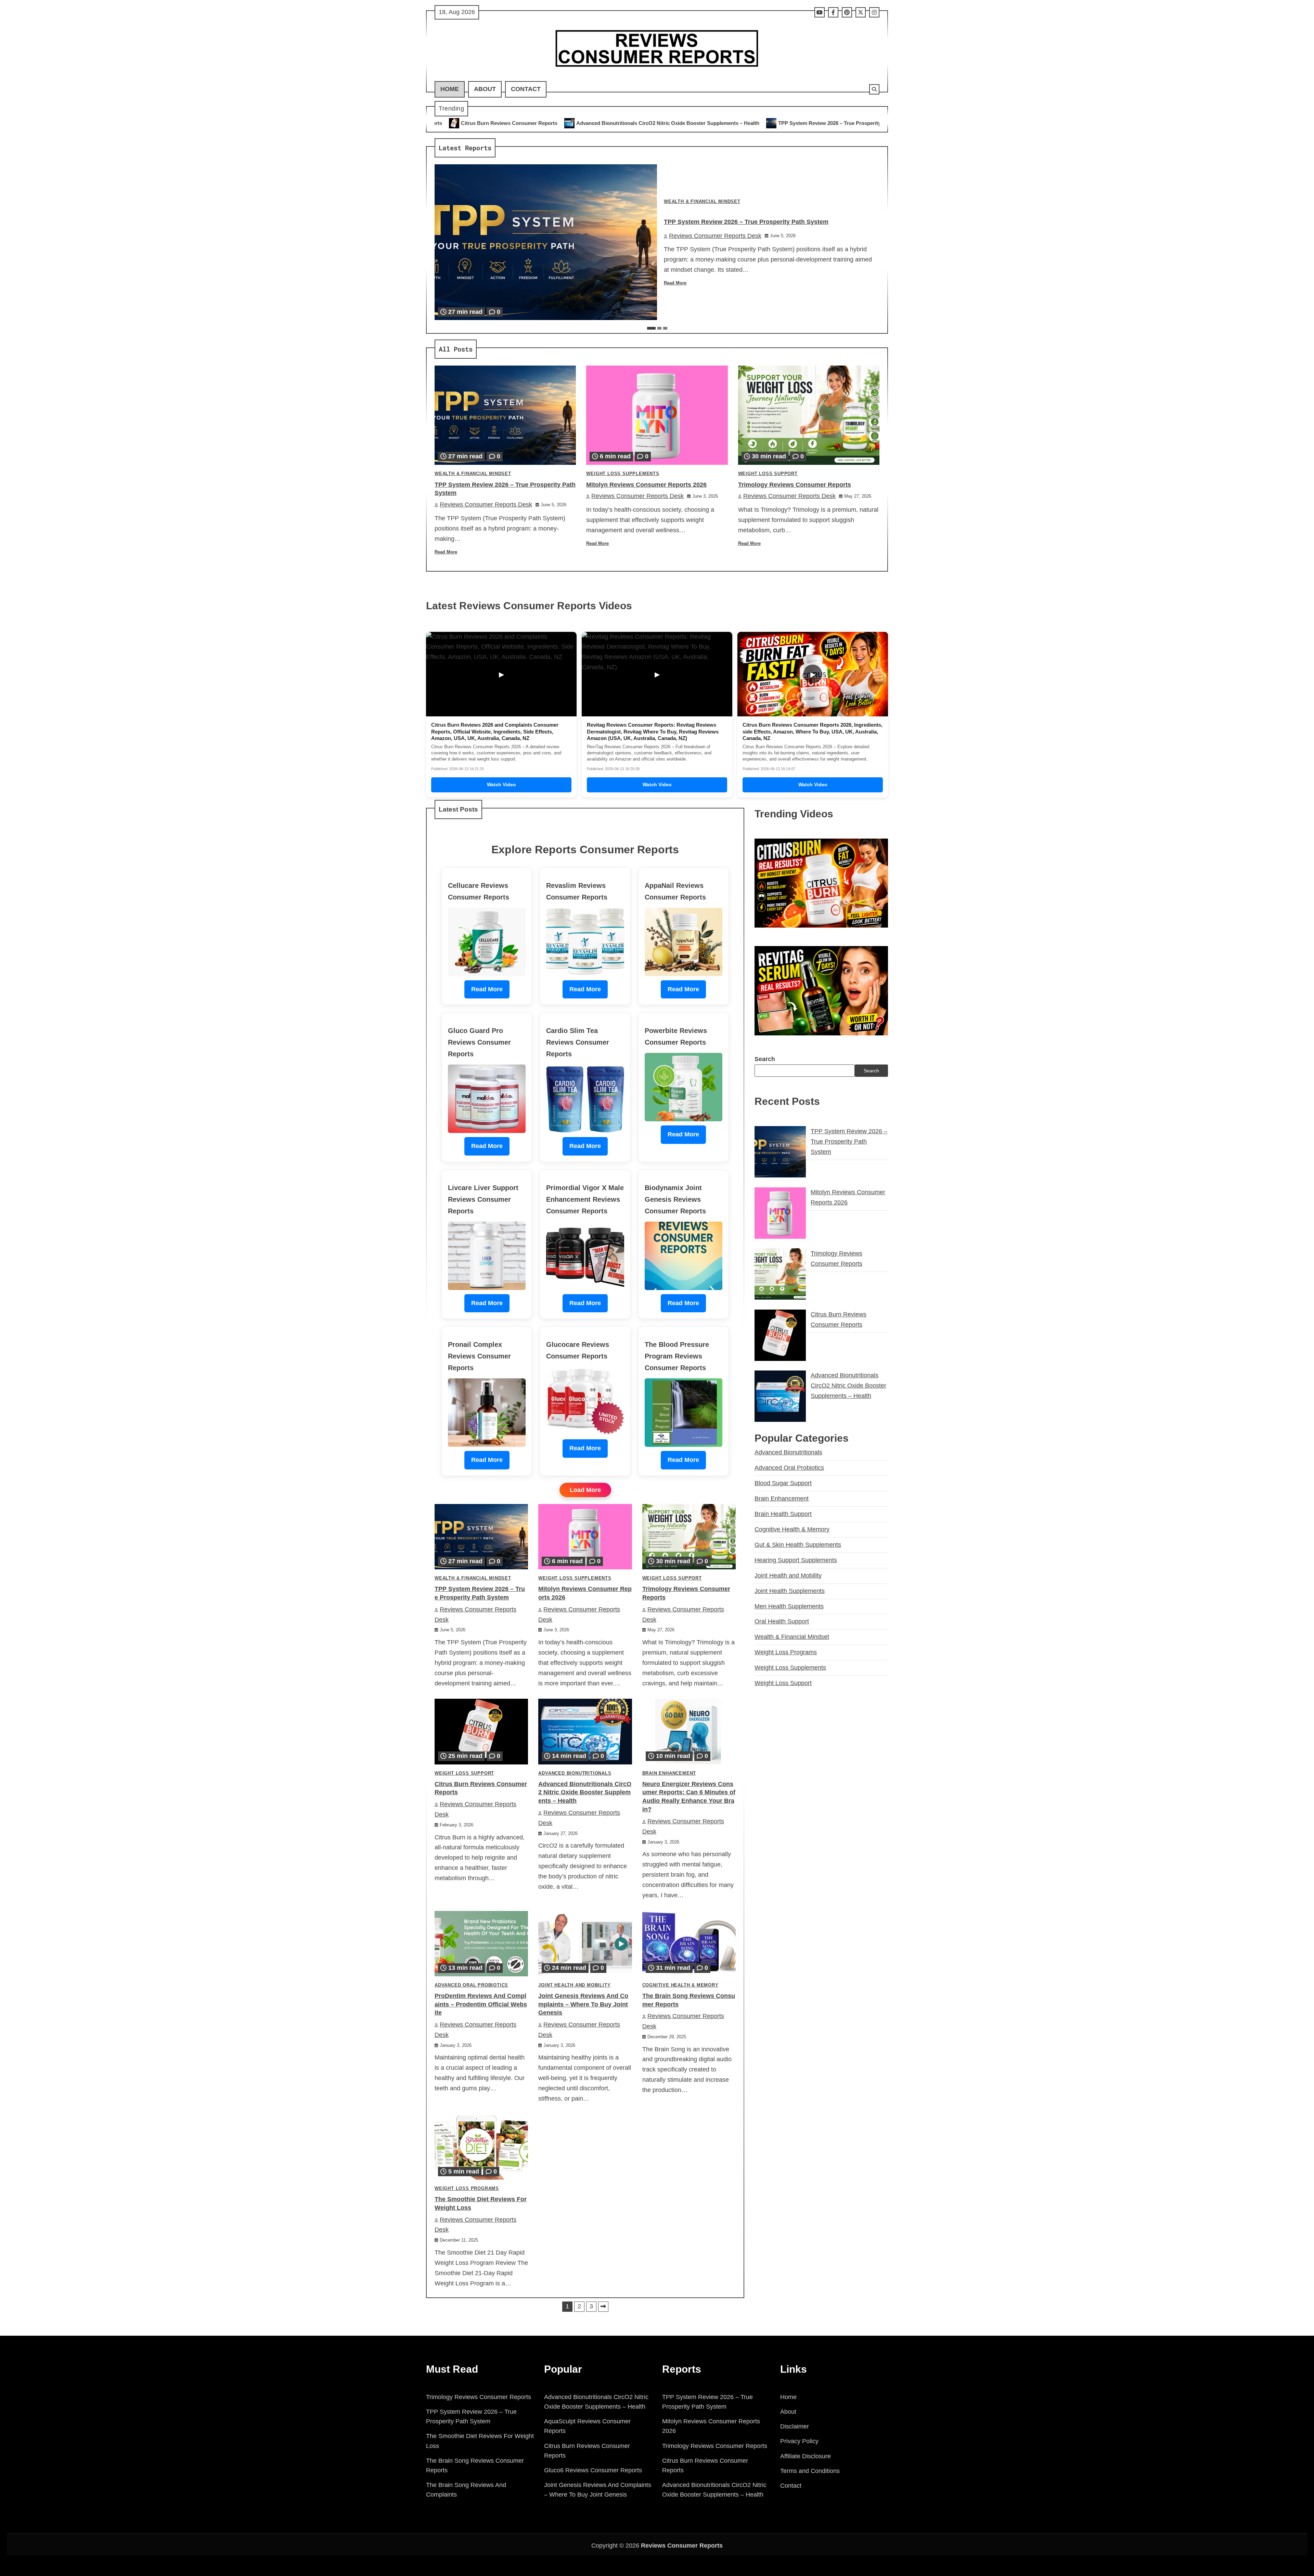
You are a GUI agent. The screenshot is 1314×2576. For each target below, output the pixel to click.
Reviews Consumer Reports (682, 2546)
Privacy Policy (799, 2441)
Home (450, 89)
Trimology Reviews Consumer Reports (793, 123)
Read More (675, 283)
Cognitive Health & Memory (680, 1985)
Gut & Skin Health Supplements (798, 1544)
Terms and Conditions (810, 2471)
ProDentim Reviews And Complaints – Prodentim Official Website (481, 2004)
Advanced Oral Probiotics (471, 1985)
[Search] (874, 89)
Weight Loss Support (768, 474)
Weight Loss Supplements (623, 474)
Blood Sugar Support (783, 1483)
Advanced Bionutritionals (575, 1773)
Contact (526, 89)
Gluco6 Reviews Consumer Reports (593, 2470)
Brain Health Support (783, 1514)
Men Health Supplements (789, 1606)
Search (765, 1059)
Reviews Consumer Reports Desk (715, 236)
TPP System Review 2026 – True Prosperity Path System (543, 123)
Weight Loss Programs (467, 2189)
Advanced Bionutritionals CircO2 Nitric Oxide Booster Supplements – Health (585, 1793)
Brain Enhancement (669, 1773)
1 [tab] (651, 328)
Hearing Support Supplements (796, 1560)
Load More (585, 1490)
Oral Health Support (782, 1621)
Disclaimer (795, 2426)
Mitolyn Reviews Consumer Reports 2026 (678, 123)
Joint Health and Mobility (574, 1985)
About (485, 89)
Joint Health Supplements (790, 1591)
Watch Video (501, 785)
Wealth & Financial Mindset (702, 202)
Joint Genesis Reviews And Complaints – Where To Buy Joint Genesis (583, 2004)
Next (603, 2307)
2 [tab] (659, 328)
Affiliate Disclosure (806, 2456)
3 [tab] (665, 328)
